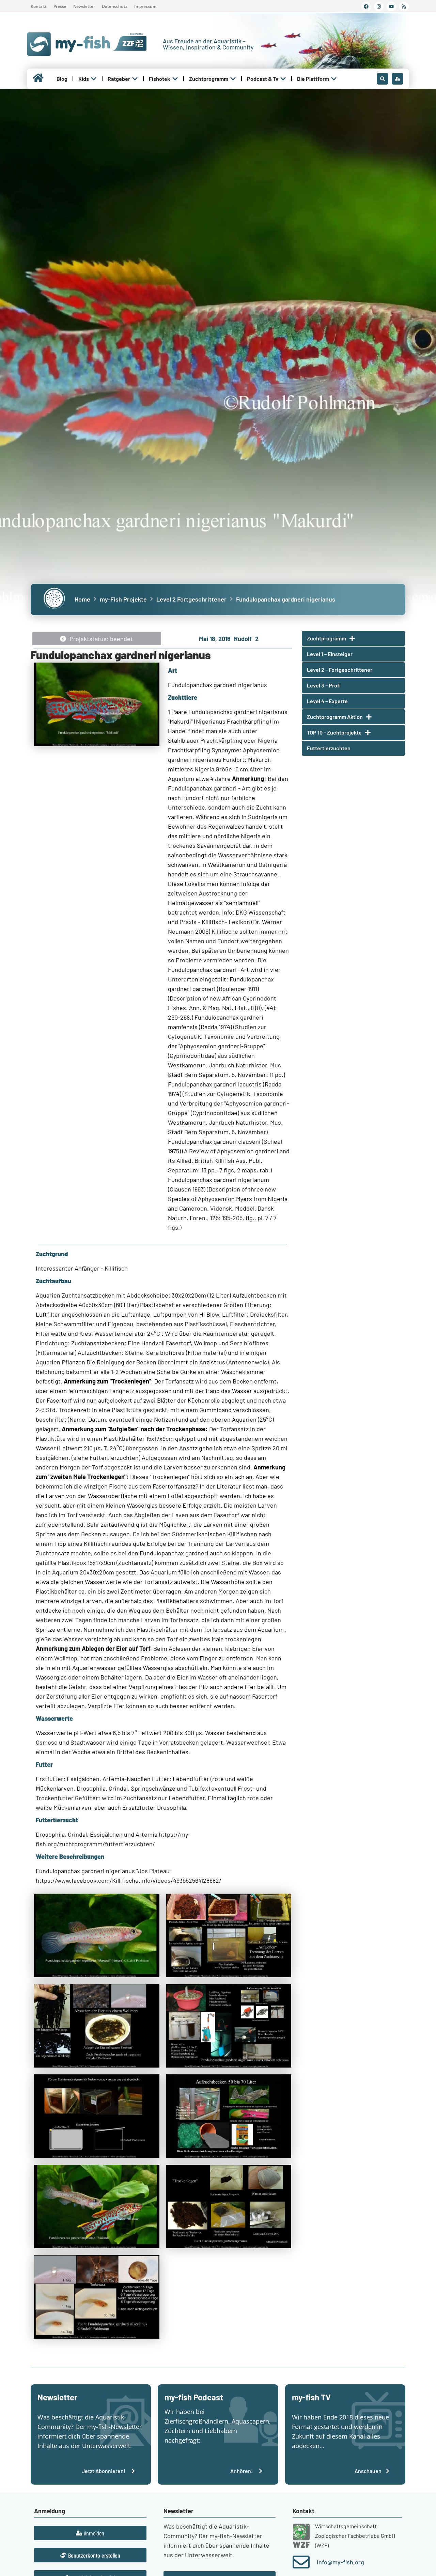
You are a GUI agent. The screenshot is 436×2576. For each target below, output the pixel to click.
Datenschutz (115, 6)
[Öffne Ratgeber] (135, 79)
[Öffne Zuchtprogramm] (233, 79)
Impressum (145, 6)
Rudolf (243, 639)
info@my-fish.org (340, 2562)
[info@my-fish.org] (301, 2562)
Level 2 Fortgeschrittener (191, 599)
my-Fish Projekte (123, 599)
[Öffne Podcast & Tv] (283, 79)
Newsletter (84, 6)
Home (82, 599)
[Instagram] (379, 6)
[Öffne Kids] (94, 79)
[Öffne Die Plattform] (334, 79)
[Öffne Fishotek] (175, 79)
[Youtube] (391, 6)
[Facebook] (366, 6)
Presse (60, 6)
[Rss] (404, 6)
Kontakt (39, 6)
